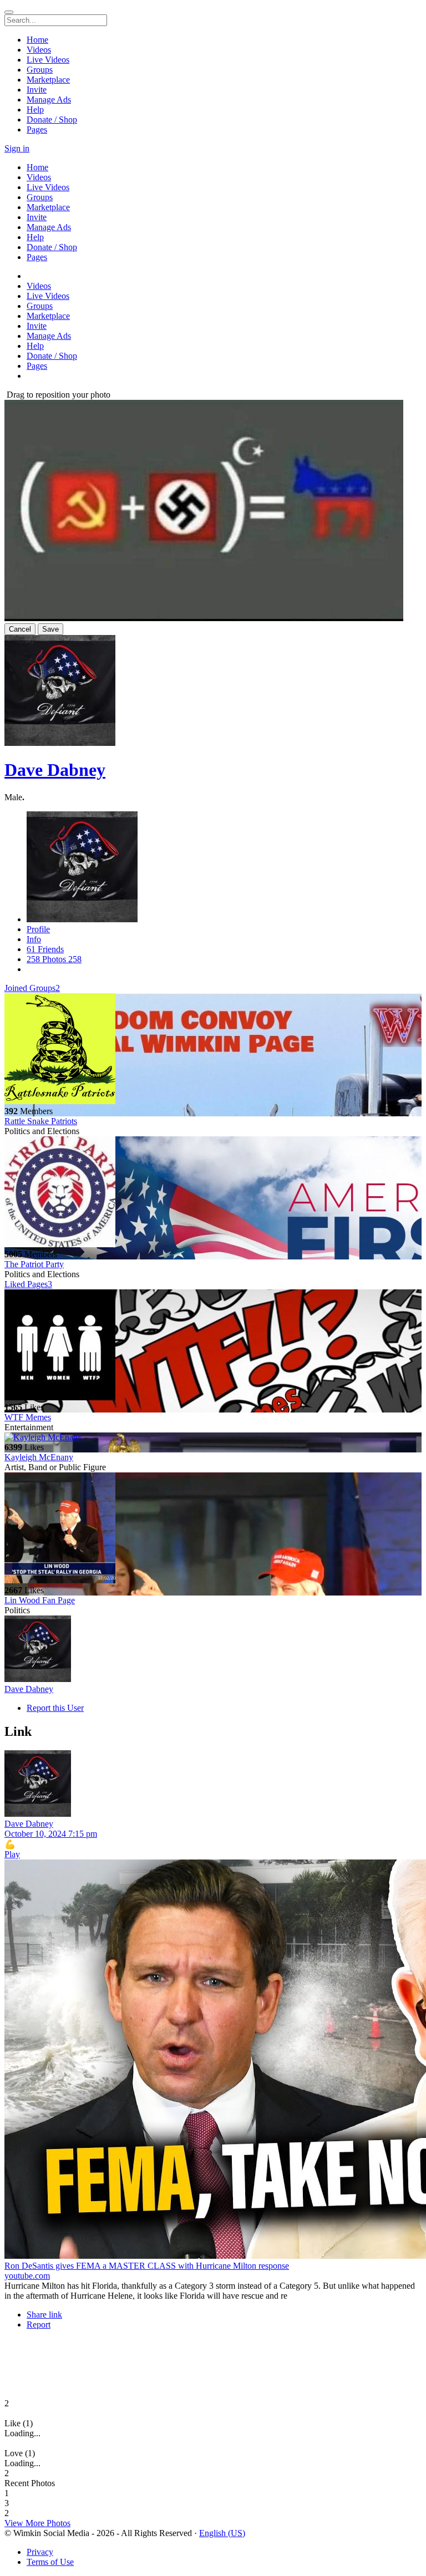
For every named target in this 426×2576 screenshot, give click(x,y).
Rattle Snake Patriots (41, 1121)
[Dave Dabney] (213, 1650)
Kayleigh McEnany (39, 1457)
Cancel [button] (20, 629)
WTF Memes (28, 1417)
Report (39, 2325)
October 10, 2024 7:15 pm (51, 1834)
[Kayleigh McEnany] (213, 1437)
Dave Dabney (55, 770)
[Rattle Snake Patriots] (213, 1050)
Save (50, 629)
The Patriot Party (34, 1264)
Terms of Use (50, 2562)
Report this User (55, 1708)
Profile (38, 929)
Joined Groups (32, 988)
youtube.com (27, 2276)
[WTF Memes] (213, 1346)
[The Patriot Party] (213, 1193)
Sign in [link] (17, 148)
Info (34, 939)
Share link (44, 2315)
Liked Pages (28, 1284)
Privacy (40, 2552)
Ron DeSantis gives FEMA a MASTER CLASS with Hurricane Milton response (147, 2266)
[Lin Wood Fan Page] (213, 1529)
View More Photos (37, 2523)
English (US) (222, 2533)
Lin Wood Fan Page (40, 1600)
